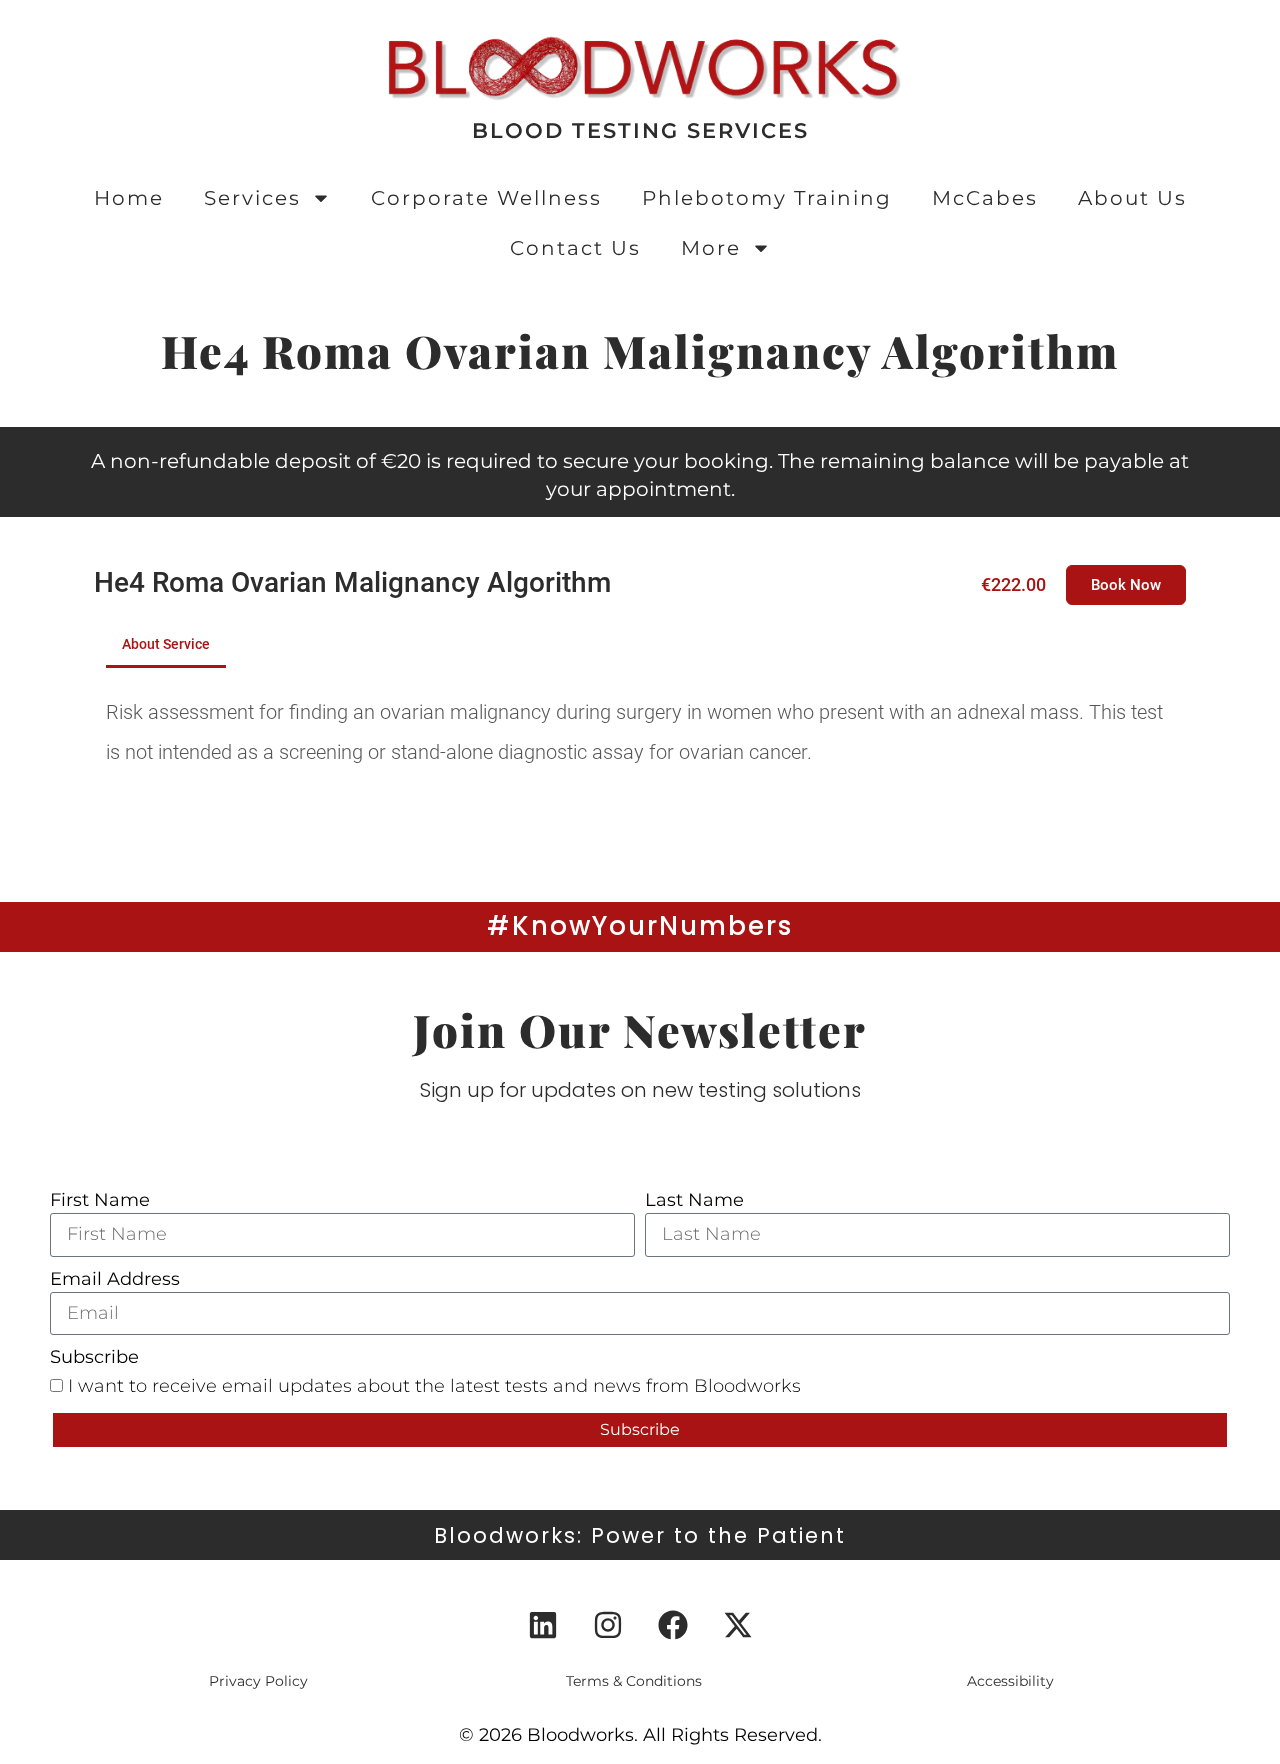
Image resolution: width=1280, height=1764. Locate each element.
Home (129, 198)
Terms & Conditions (634, 1681)
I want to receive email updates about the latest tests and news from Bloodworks (434, 1386)
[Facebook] (673, 1625)
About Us (1132, 198)
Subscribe (94, 1357)
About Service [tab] (166, 644)
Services (252, 198)
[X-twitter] (738, 1625)
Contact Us (575, 248)
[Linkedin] (543, 1625)
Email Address (115, 1279)
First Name (100, 1200)
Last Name (694, 1200)
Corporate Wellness (486, 198)
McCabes (985, 198)
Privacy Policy (258, 1681)
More (711, 248)
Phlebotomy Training (767, 198)
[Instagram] (608, 1625)
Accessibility (1010, 1681)
